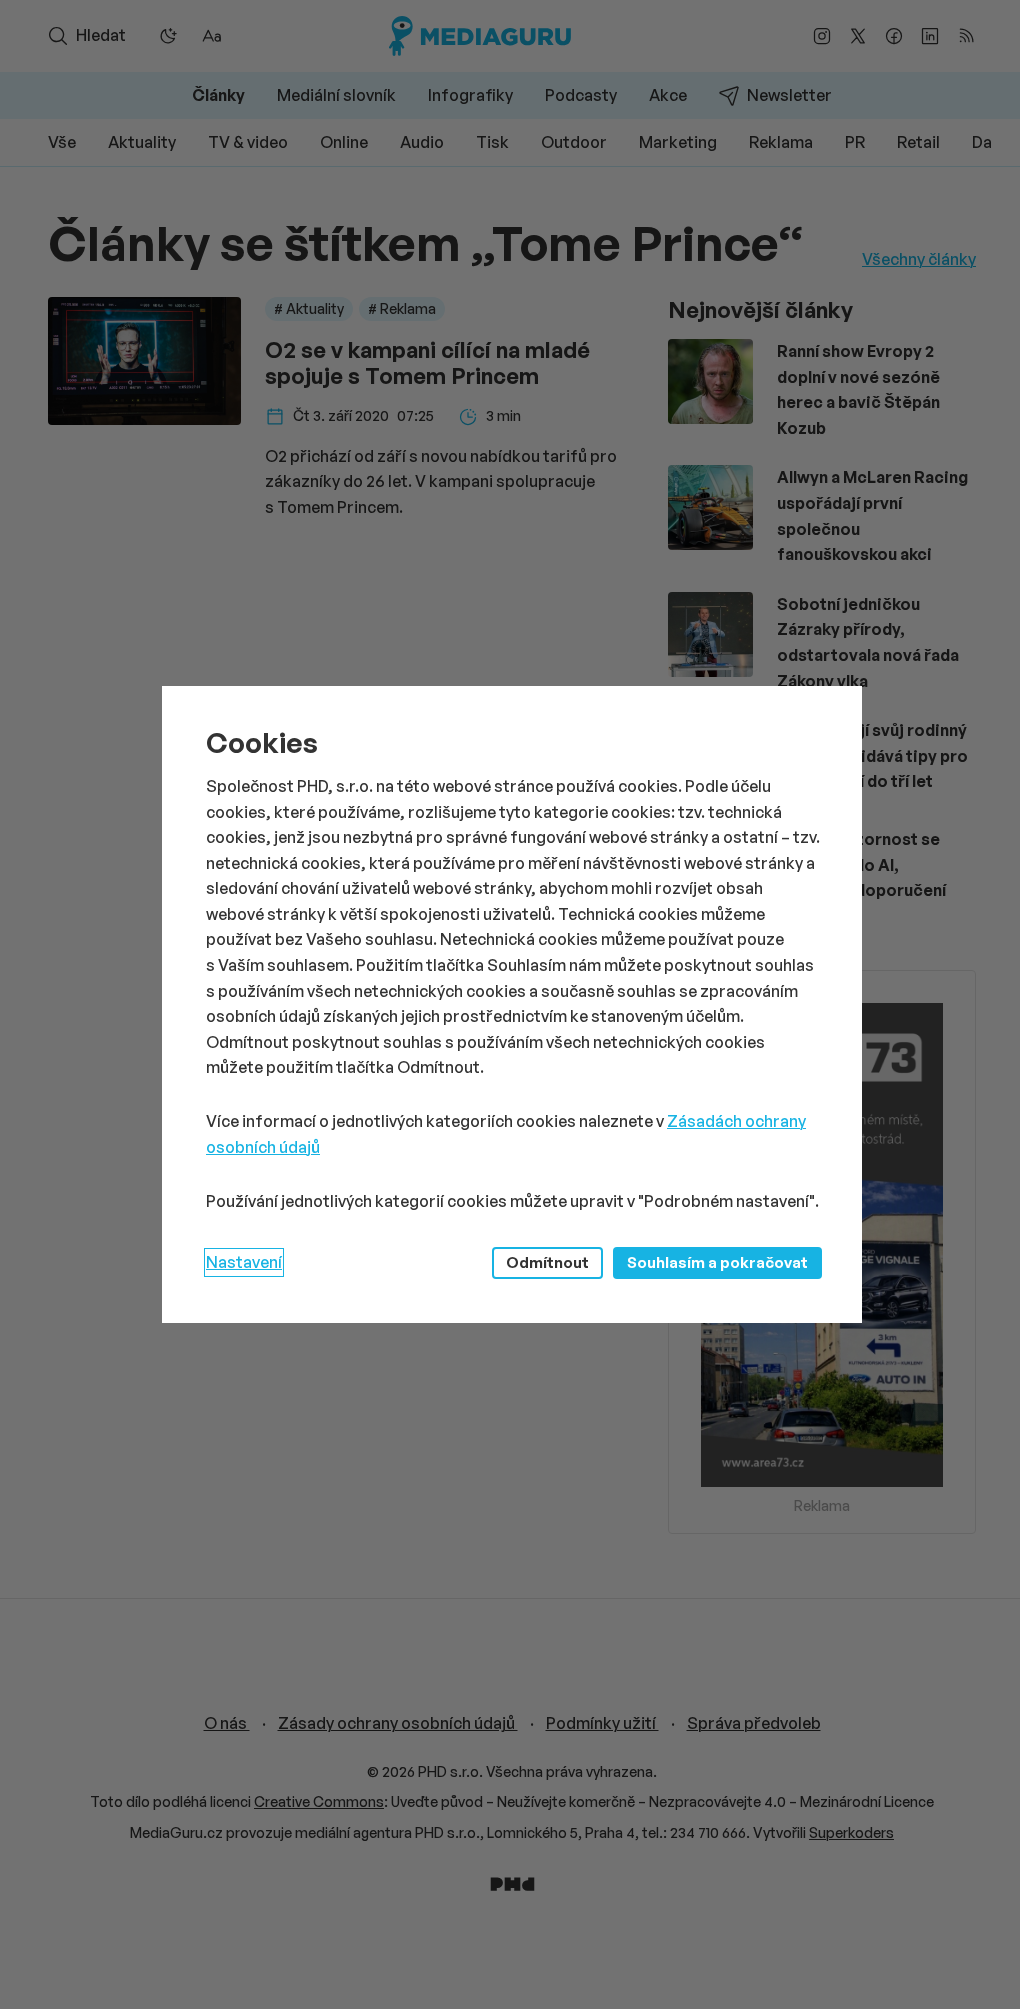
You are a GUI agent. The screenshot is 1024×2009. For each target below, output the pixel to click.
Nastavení (244, 1262)
